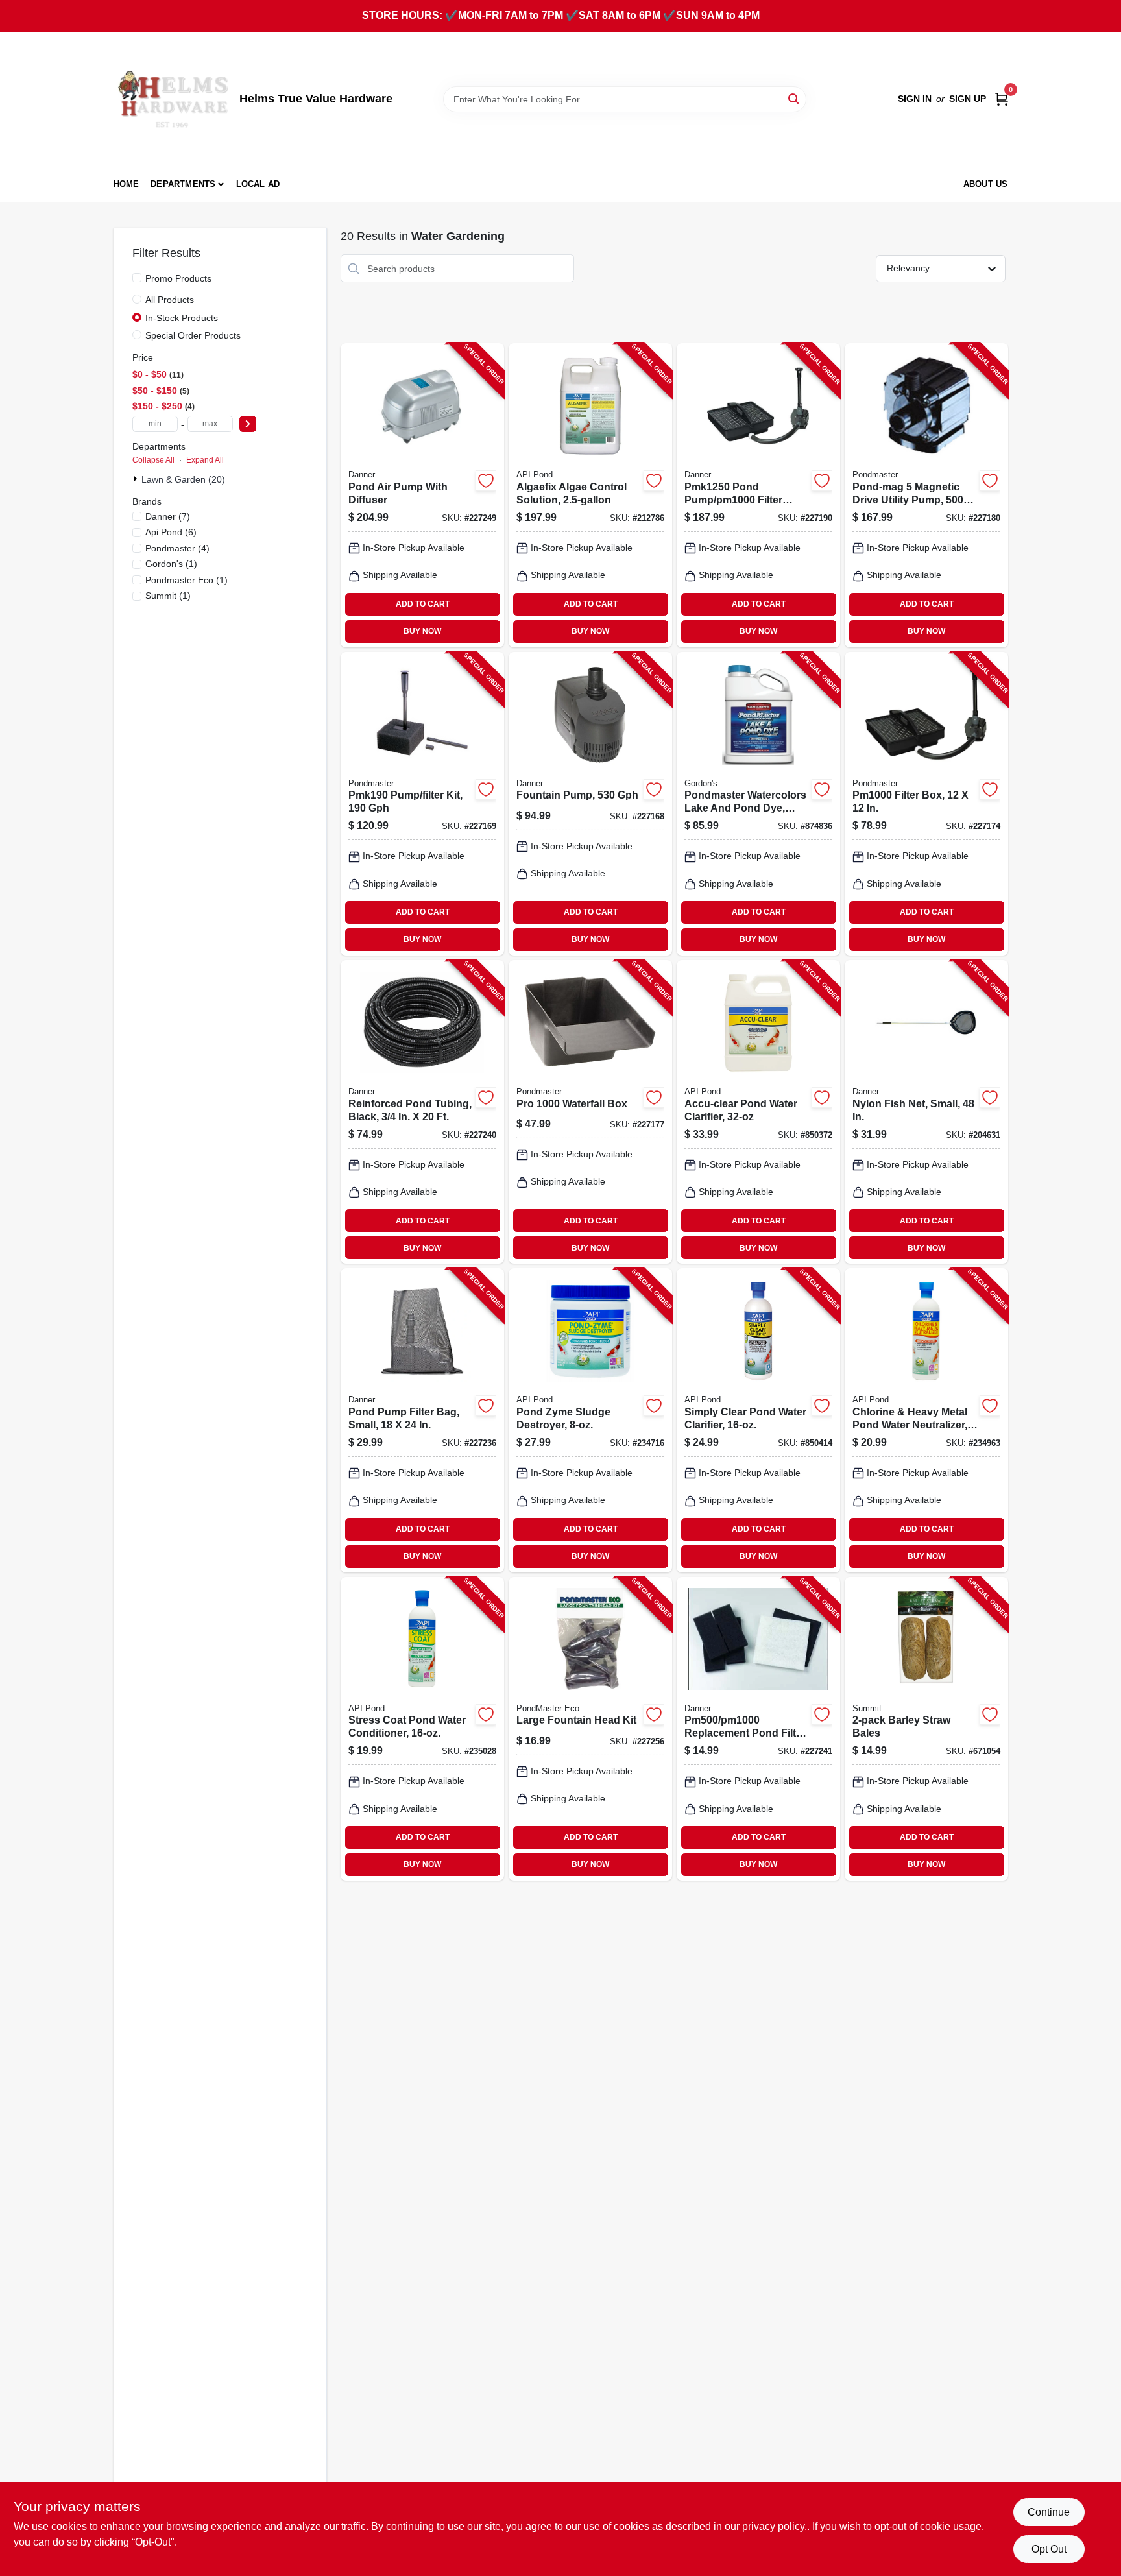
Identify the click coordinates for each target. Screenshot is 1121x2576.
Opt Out (1049, 2549)
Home (127, 184)
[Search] (794, 98)
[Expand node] (137, 479)
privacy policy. (775, 2526)
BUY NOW (422, 631)
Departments (183, 184)
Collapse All (153, 460)
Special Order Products (193, 335)
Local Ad (258, 184)
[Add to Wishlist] (486, 481)
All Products (170, 300)
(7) (168, 516)
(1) (171, 564)
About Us (986, 184)
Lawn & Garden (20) (183, 479)
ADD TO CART (423, 604)
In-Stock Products (182, 318)
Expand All (205, 460)
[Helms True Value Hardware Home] (172, 99)
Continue (1049, 2512)
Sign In (915, 99)
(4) (177, 548)
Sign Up (968, 99)
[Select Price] (248, 424)
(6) (171, 532)
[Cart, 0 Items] (1002, 99)
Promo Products (178, 278)
